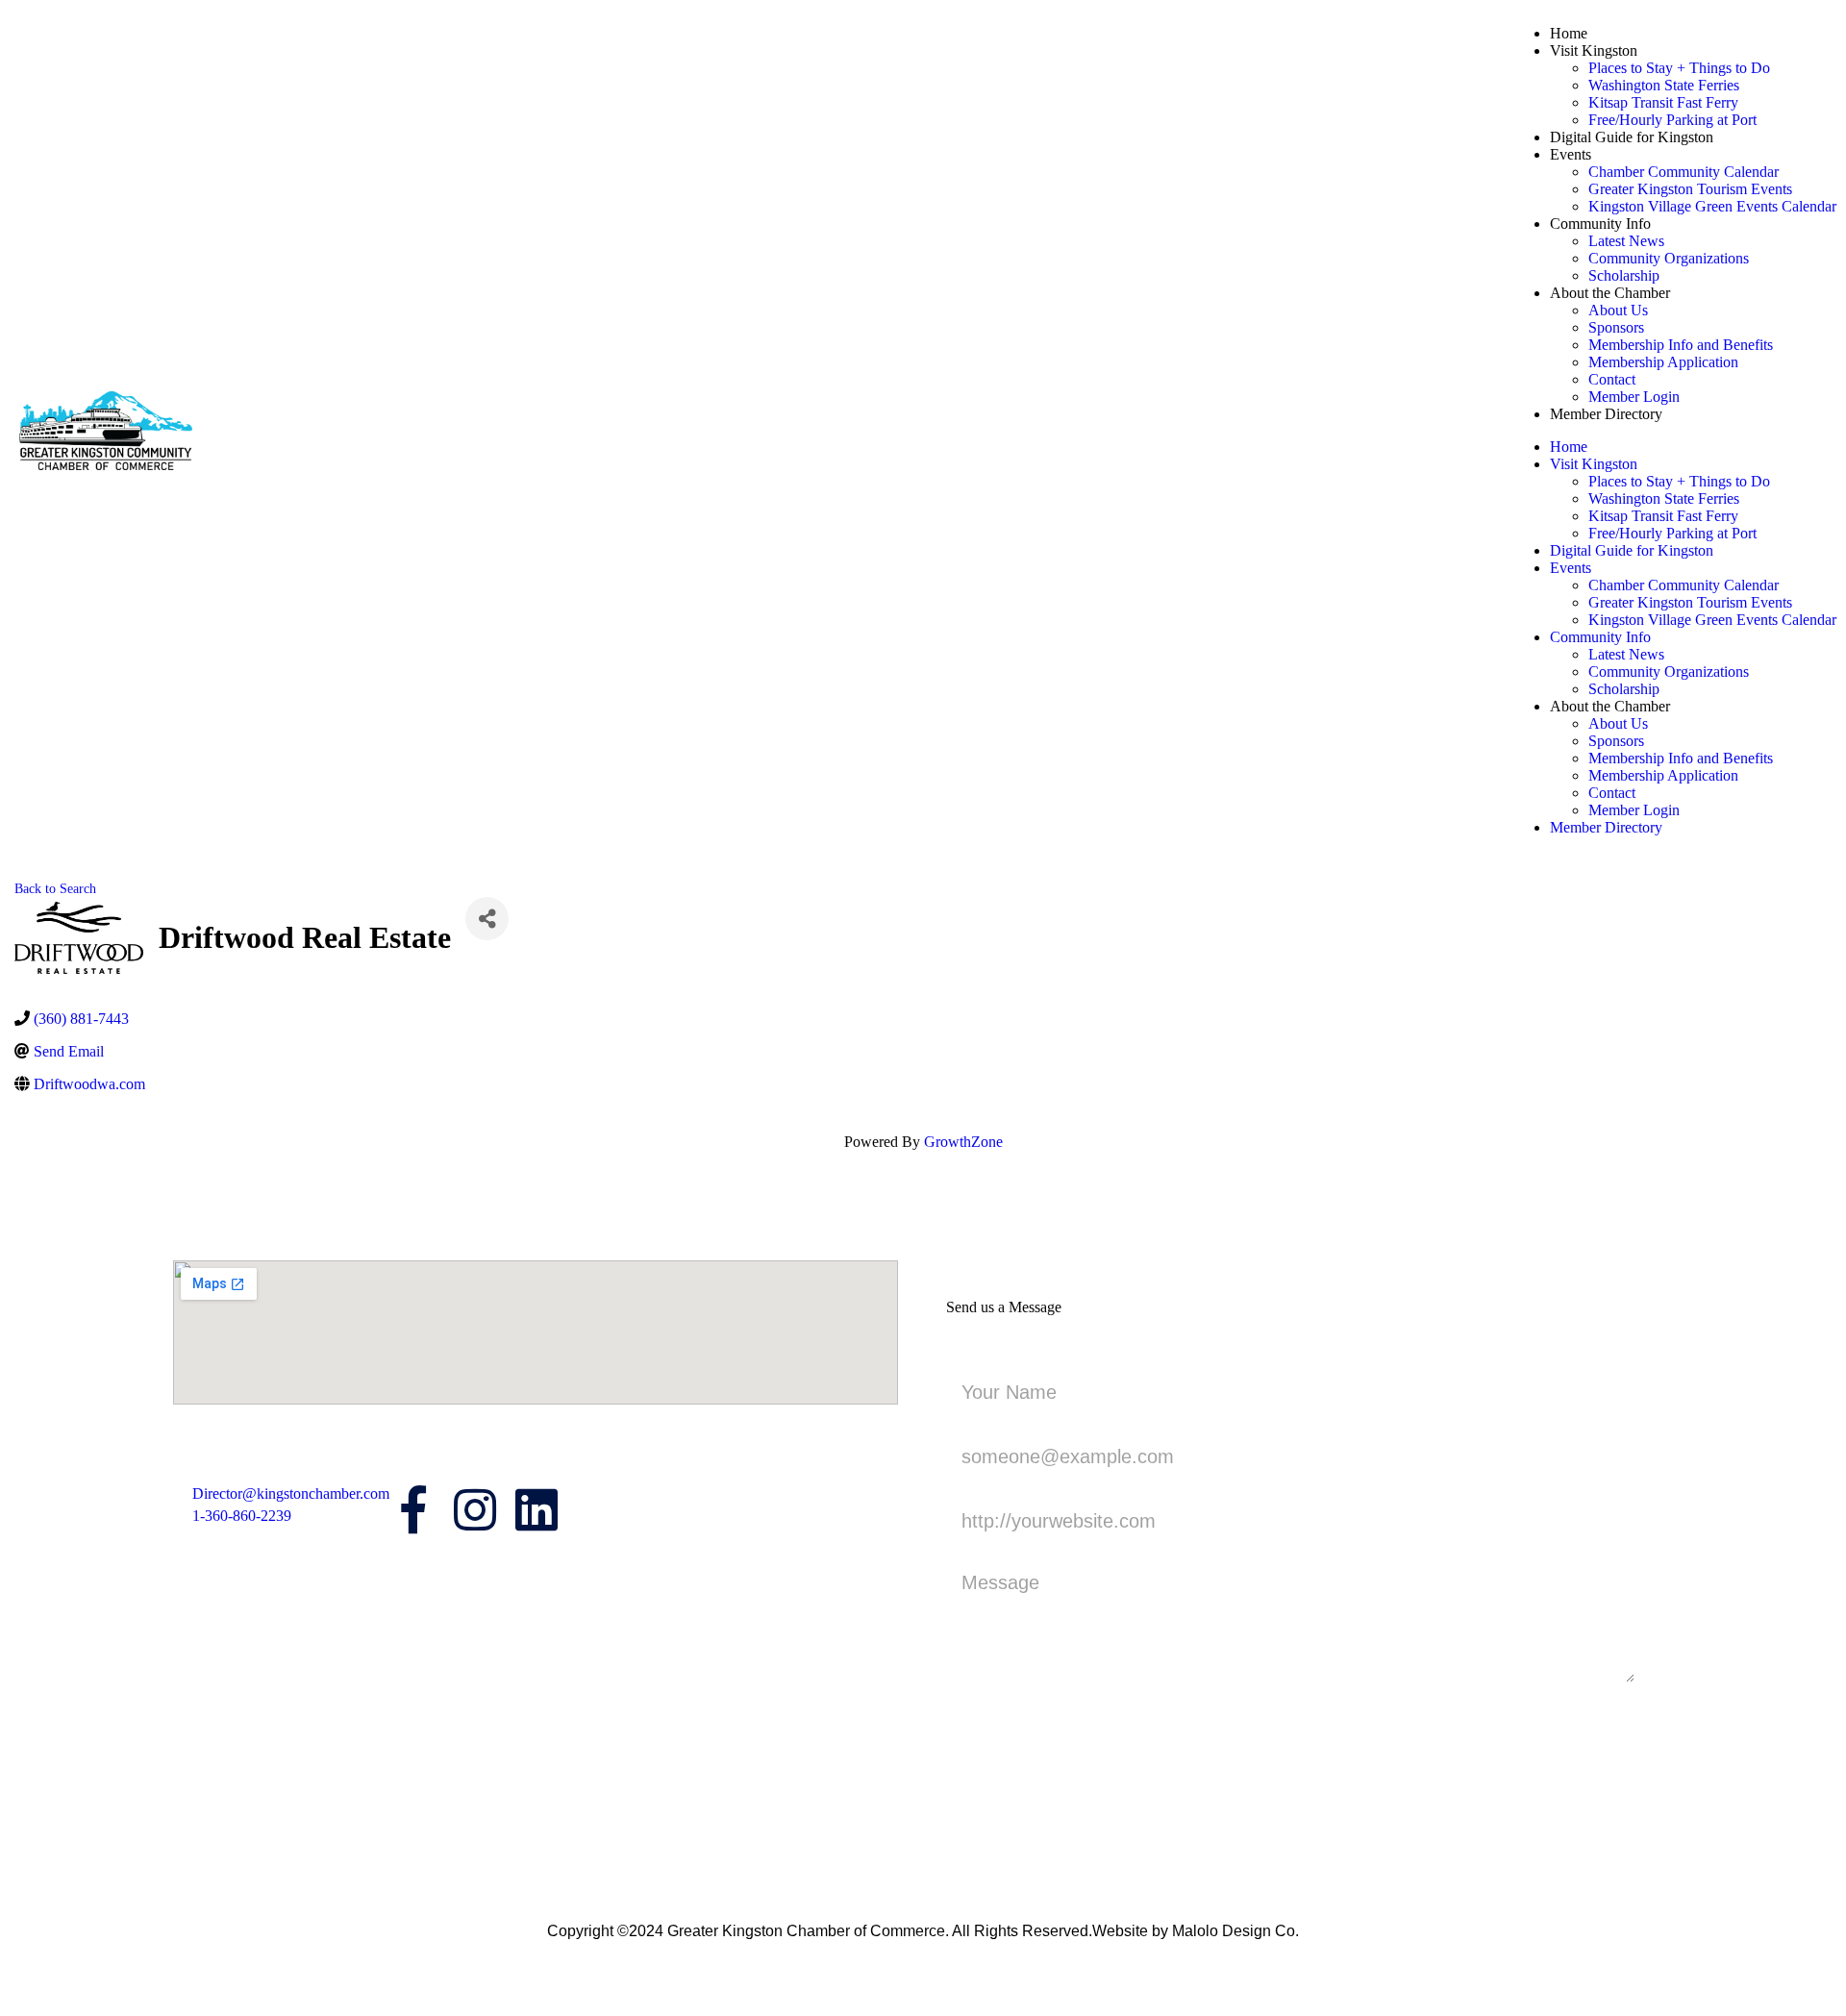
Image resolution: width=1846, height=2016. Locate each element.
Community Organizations (1669, 258)
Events (1571, 154)
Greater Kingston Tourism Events (1690, 189)
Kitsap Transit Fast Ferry (1663, 102)
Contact (1612, 379)
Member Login (1634, 397)
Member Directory (1606, 414)
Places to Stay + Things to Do (1679, 68)
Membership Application (1663, 362)
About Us (1618, 310)
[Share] (487, 919)
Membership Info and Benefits (1681, 345)
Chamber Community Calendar (1684, 172)
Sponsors (1616, 327)
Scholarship (1624, 275)
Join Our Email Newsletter (254, 1584)
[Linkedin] (536, 1509)
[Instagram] (475, 1509)
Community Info (1600, 224)
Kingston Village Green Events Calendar (1712, 206)
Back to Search (55, 888)
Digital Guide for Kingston (1632, 137)
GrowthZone (963, 1142)
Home (1569, 33)
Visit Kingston (1594, 50)
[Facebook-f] (413, 1509)
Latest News (1626, 241)
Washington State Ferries (1664, 85)
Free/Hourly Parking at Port (1672, 120)
